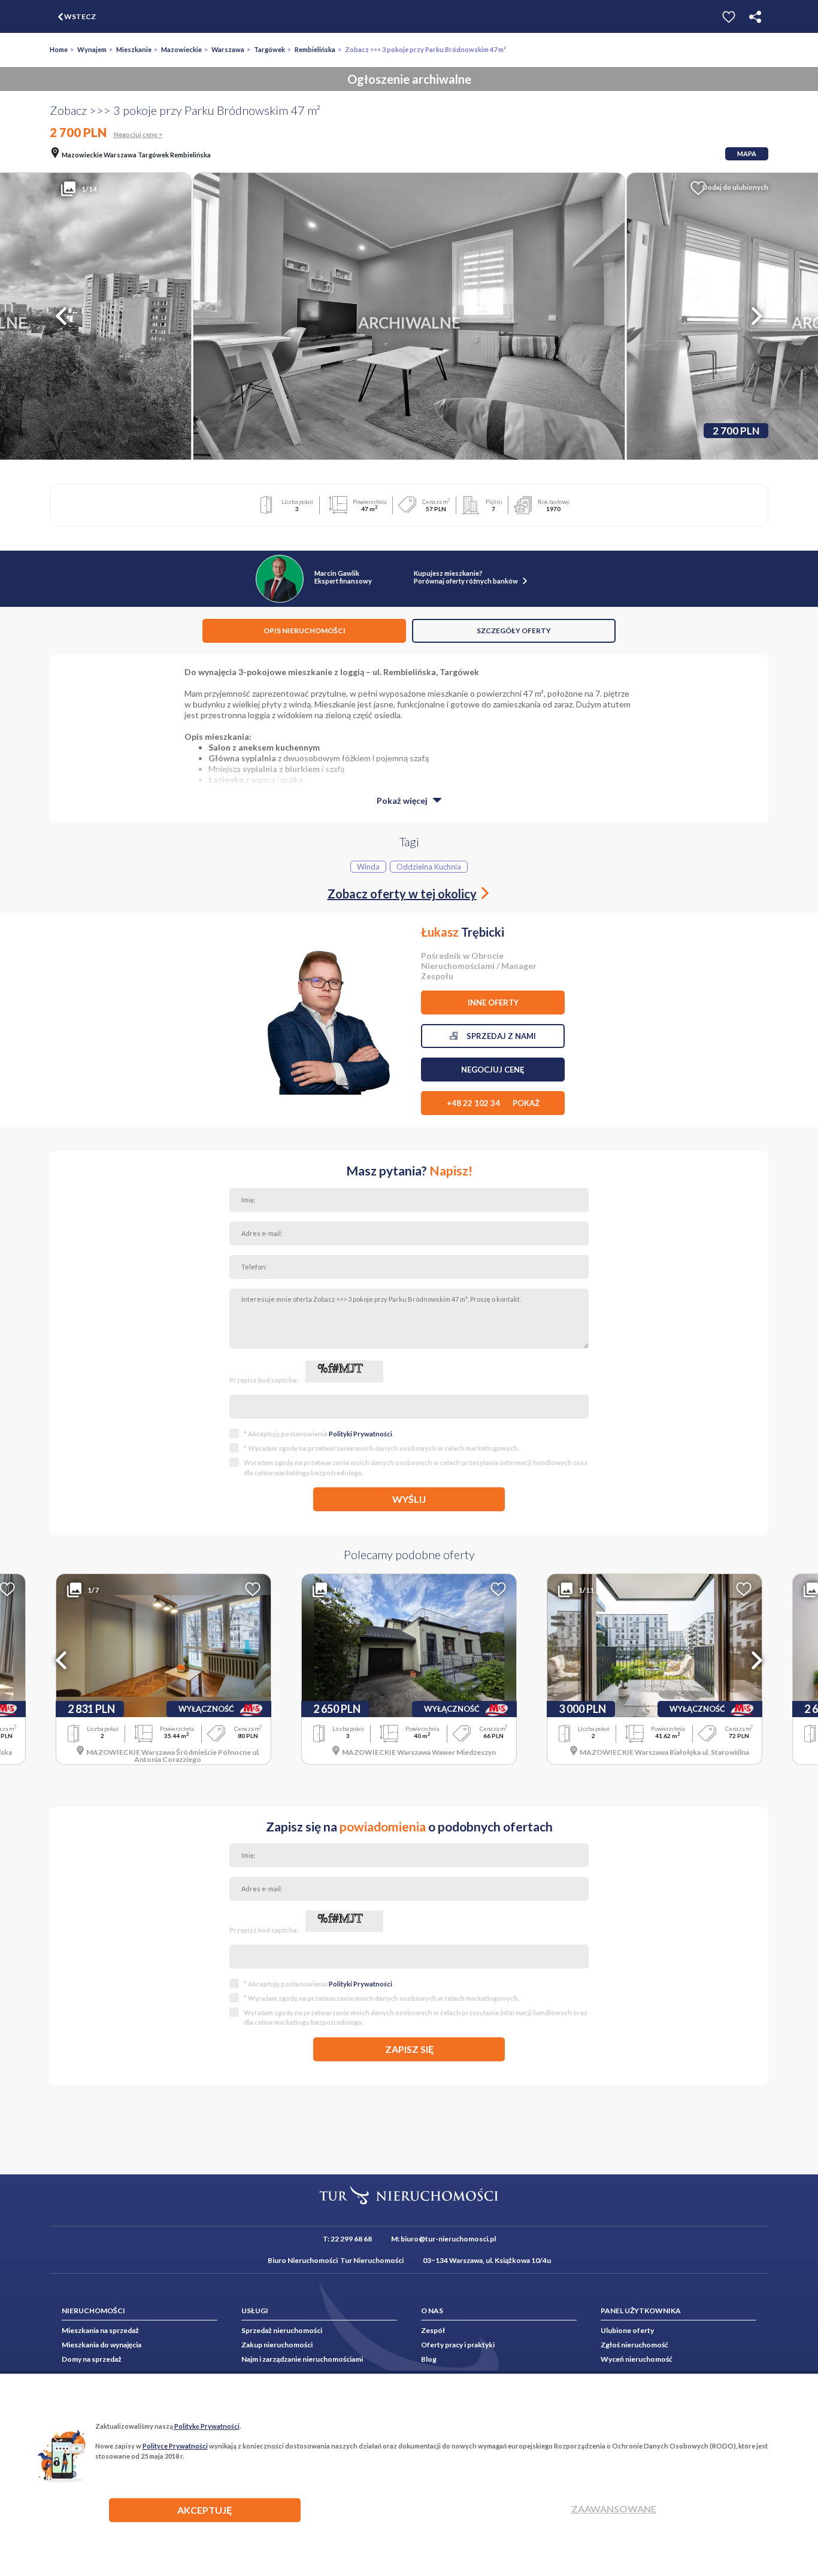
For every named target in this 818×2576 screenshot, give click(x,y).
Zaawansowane (614, 2509)
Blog (429, 2359)
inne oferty (493, 1003)
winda (368, 867)
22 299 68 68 (351, 2239)
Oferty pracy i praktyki (458, 2345)
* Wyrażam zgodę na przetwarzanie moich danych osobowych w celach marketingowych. (381, 1448)
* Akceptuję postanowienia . (319, 1434)
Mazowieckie (181, 49)
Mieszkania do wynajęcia (102, 2345)
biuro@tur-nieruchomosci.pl (448, 2239)
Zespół (433, 2330)
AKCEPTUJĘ (205, 2510)
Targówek (269, 49)
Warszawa (228, 49)
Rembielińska (315, 49)
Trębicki (463, 932)
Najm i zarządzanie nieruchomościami (302, 2359)
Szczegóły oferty (514, 631)
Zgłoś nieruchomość (634, 2345)
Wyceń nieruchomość (637, 2359)
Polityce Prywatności (175, 2446)
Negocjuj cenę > (138, 134)
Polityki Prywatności (360, 1434)
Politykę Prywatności (207, 2426)
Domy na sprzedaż (92, 2359)
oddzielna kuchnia (429, 867)
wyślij (409, 1499)
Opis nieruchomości (305, 631)
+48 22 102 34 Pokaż (493, 1103)
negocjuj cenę (493, 1070)
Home (59, 49)
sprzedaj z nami (497, 1036)
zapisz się (409, 2049)
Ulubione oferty (627, 2330)
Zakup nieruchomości (277, 2345)
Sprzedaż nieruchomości (282, 2330)
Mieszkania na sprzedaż (100, 2330)
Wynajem (92, 49)
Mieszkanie (134, 49)
